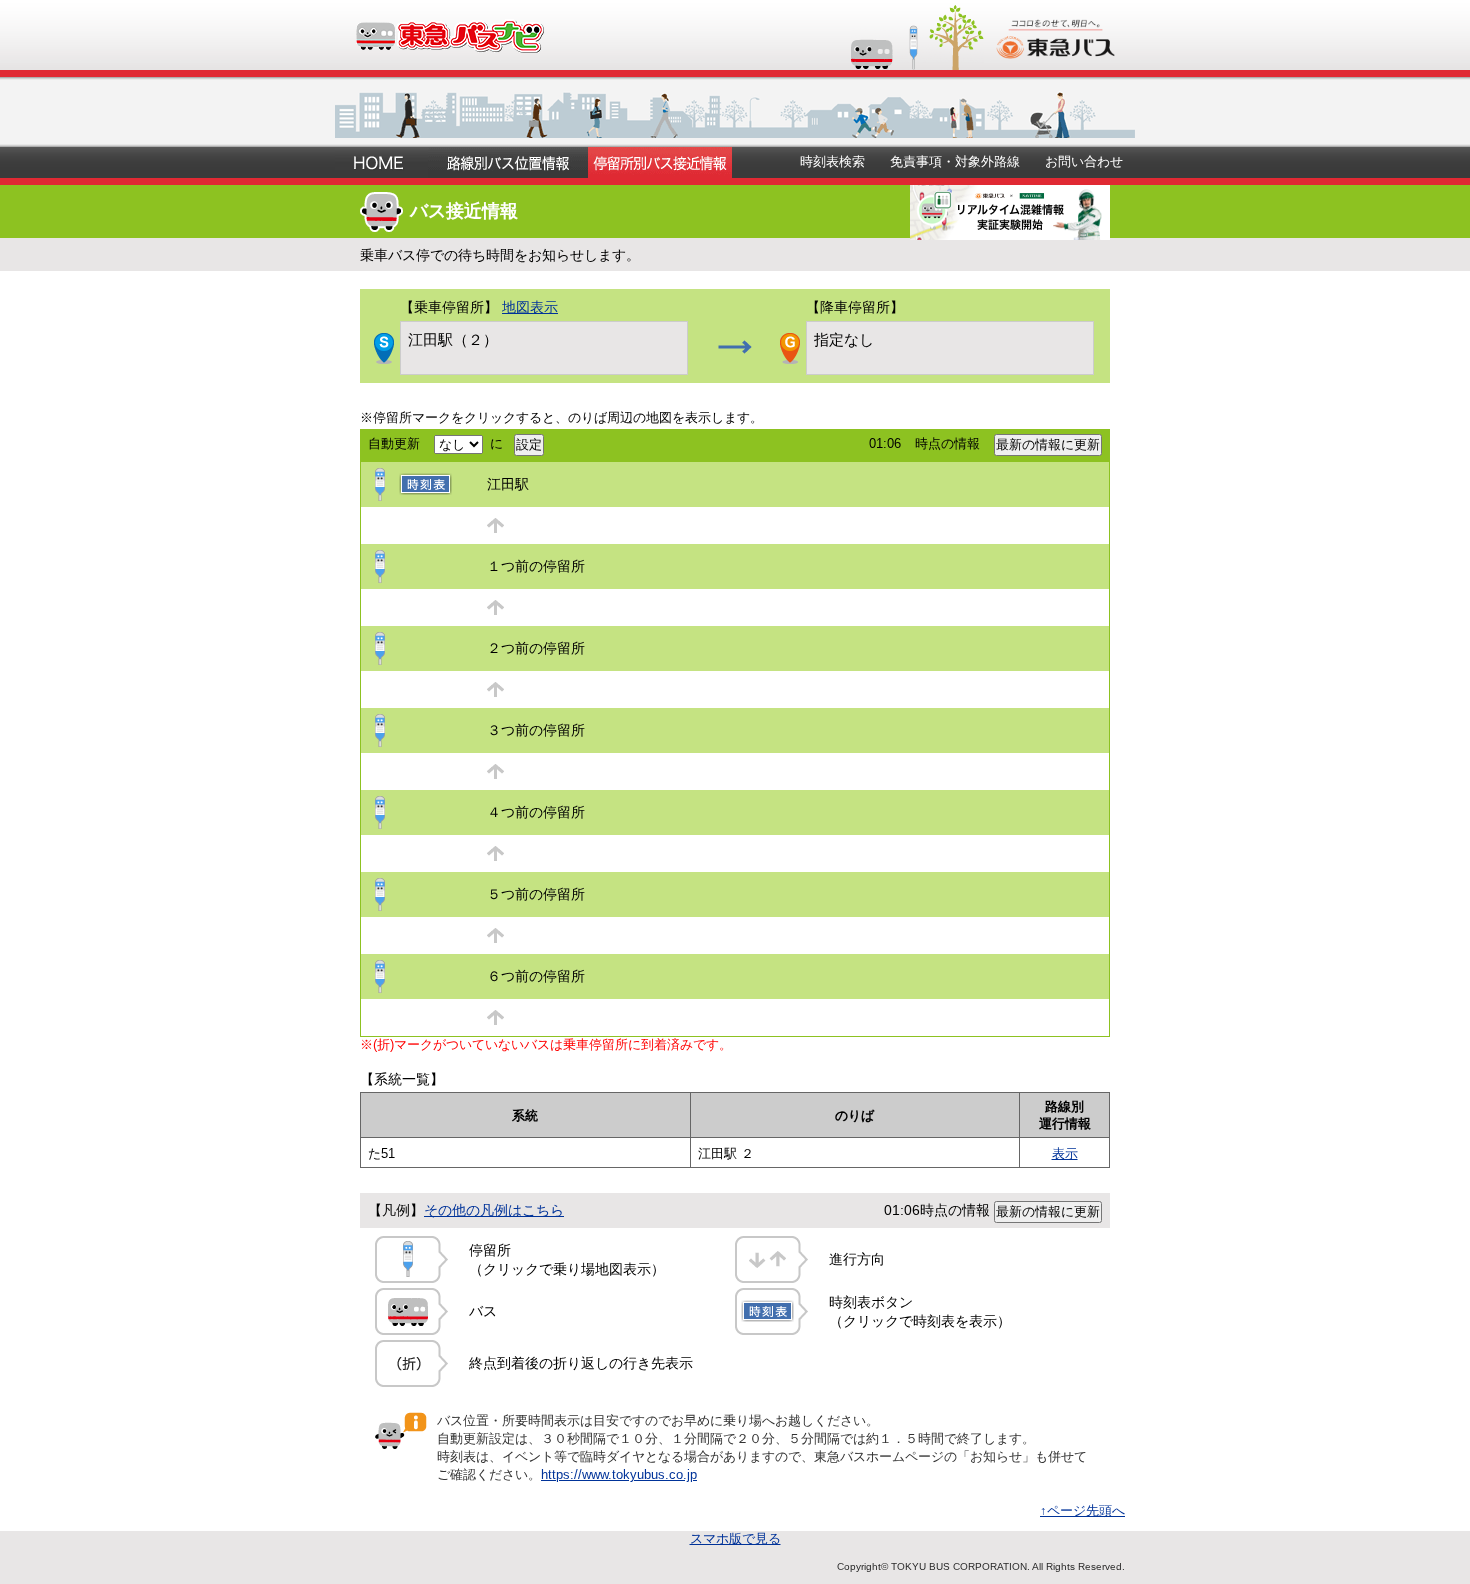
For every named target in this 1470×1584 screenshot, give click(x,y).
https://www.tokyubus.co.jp (619, 1474)
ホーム (381, 162)
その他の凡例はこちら (494, 1210)
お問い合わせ (1084, 161)
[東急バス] (1055, 51)
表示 (1065, 1153)
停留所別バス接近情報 (660, 162)
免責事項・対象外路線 (955, 161)
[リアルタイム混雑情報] (1010, 232)
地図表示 (530, 307)
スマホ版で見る (735, 1538)
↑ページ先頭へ (1082, 1510)
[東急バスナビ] (448, 45)
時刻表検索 (832, 161)
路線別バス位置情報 (508, 162)
